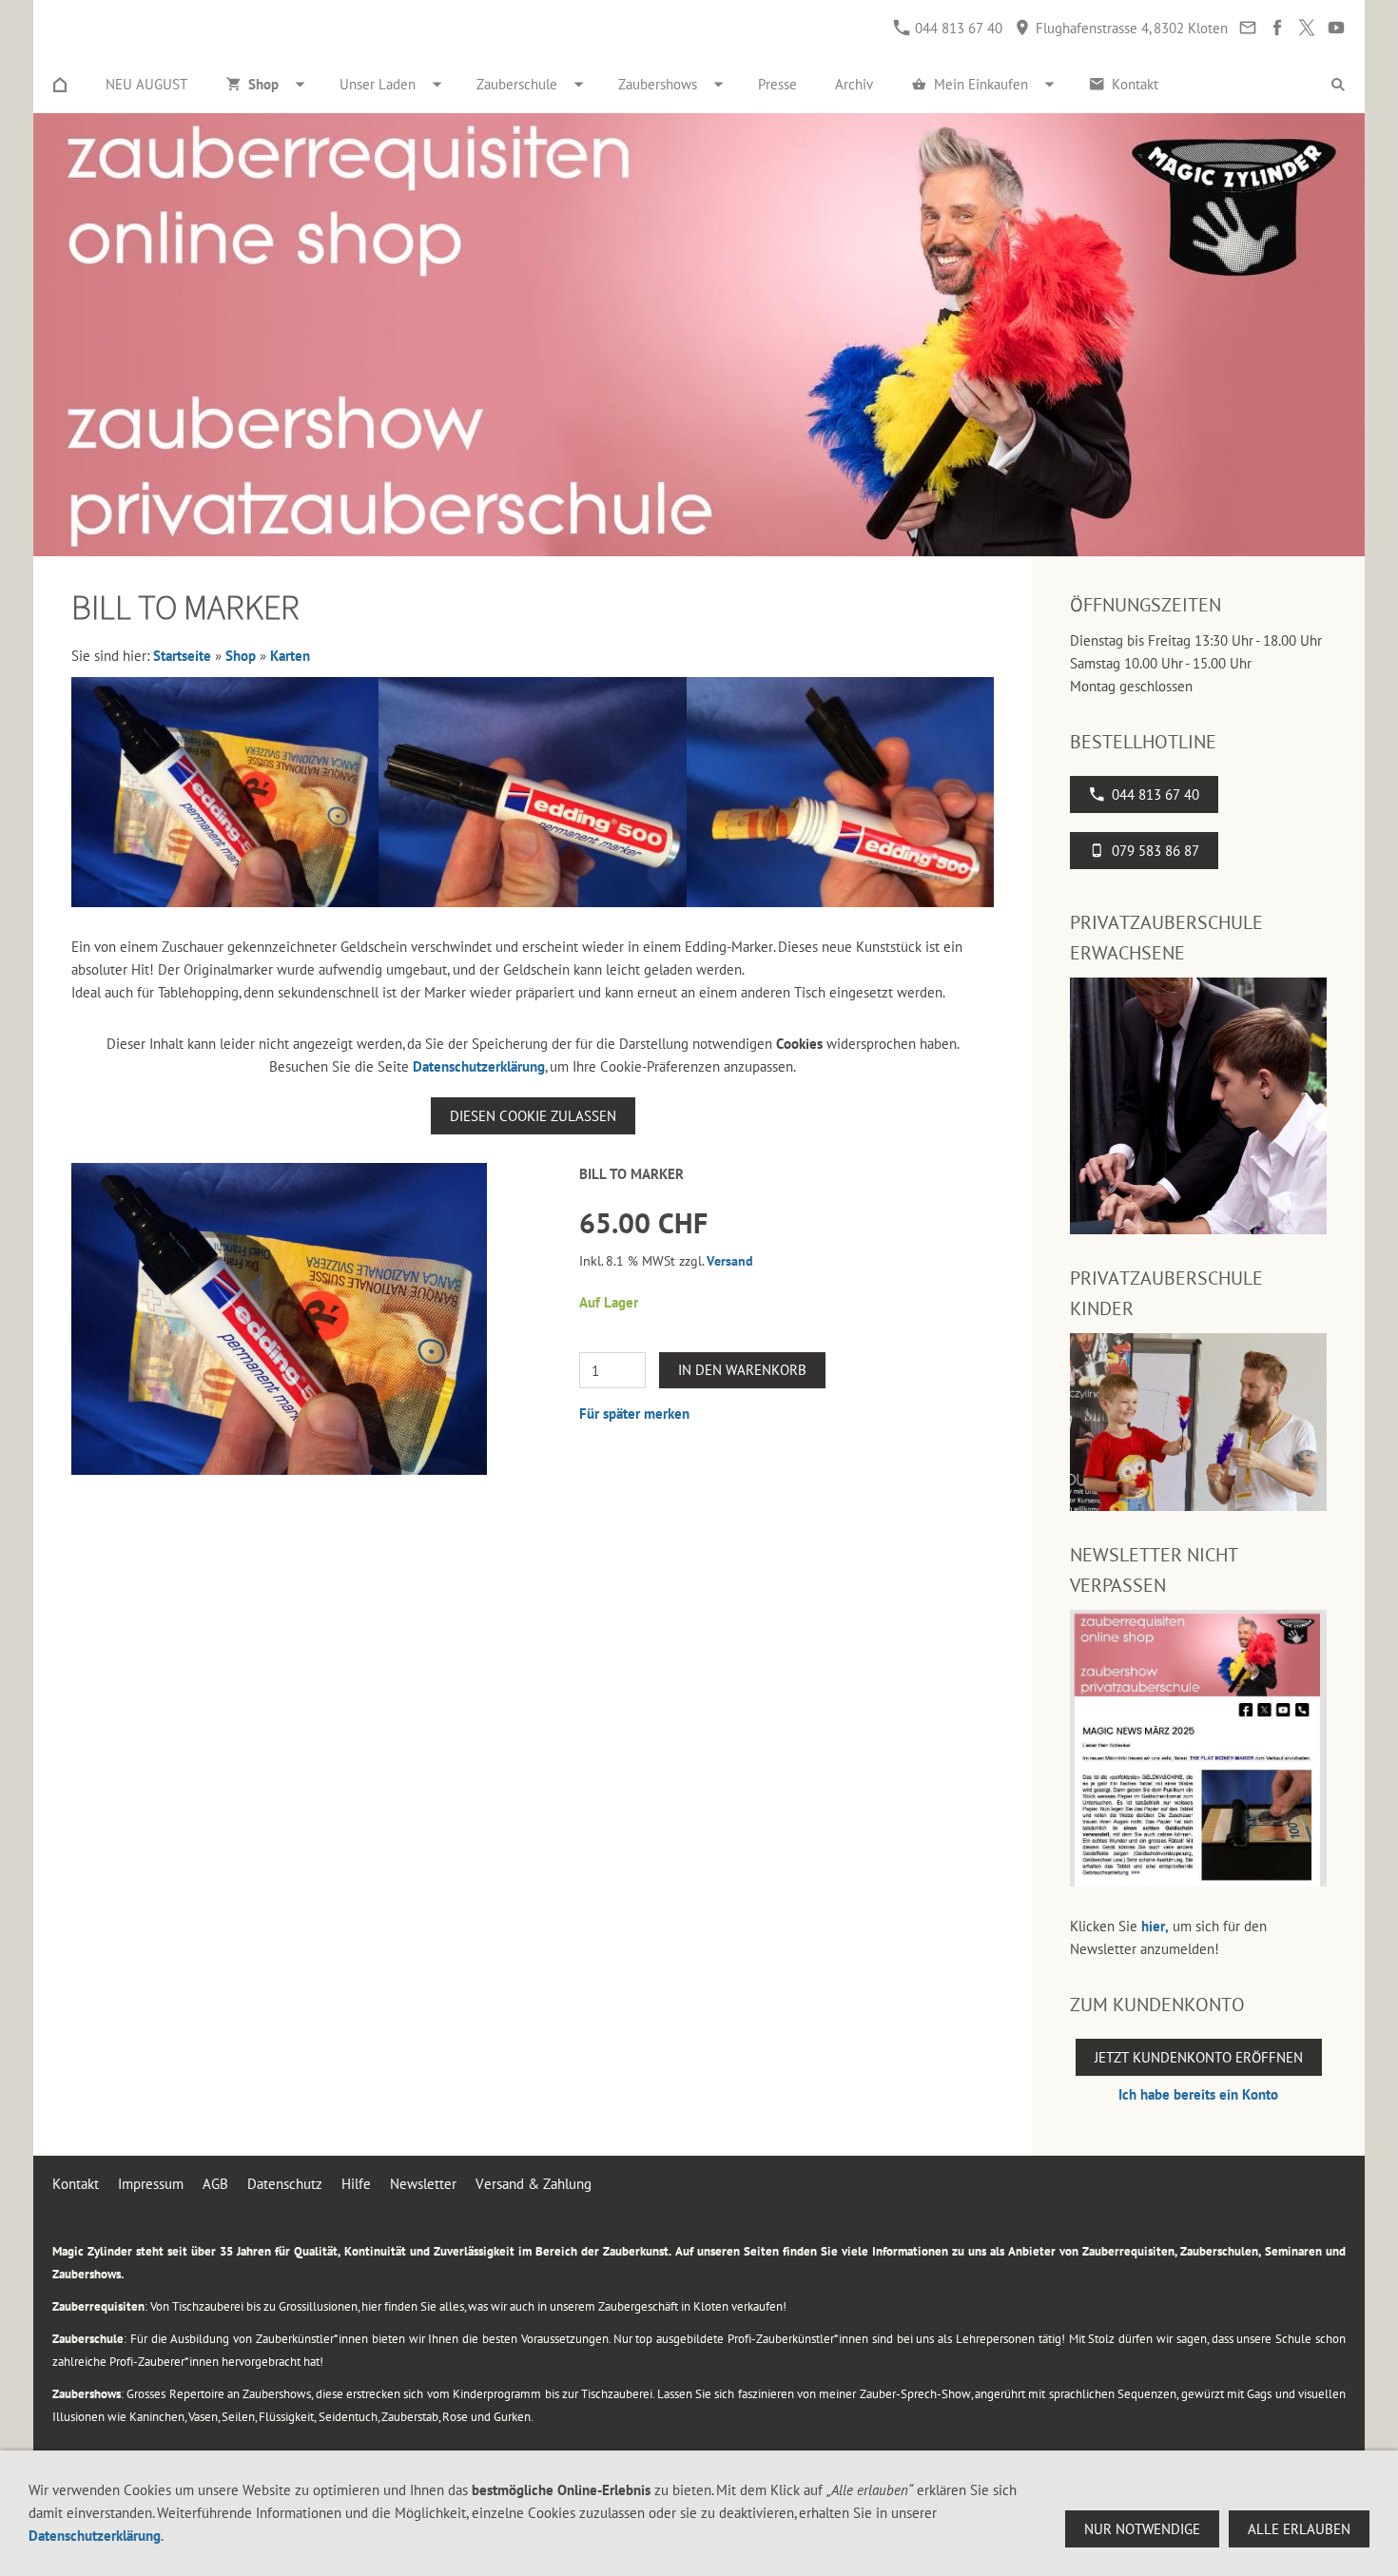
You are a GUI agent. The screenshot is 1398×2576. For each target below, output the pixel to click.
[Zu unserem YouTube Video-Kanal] (1336, 28)
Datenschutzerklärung (479, 1066)
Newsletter (423, 2184)
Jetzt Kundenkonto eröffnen (1199, 2057)
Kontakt (76, 2184)
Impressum (151, 2184)
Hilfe (356, 2184)
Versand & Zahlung (534, 2184)
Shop (241, 656)
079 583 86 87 (1155, 851)
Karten (290, 656)
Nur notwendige (1142, 2529)
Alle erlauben (1299, 2529)
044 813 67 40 (957, 28)
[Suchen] (1338, 85)
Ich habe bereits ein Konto (1198, 2094)
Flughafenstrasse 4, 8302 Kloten (1130, 28)
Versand (730, 1261)
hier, (1155, 1926)
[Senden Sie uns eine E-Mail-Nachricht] (1247, 28)
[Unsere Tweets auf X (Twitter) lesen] (1306, 28)
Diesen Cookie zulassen (533, 1116)
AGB (215, 2184)
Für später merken (634, 1414)
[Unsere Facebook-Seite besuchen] (1277, 28)
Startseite (182, 656)
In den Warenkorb (742, 1370)
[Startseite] (60, 85)
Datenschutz (285, 2184)
